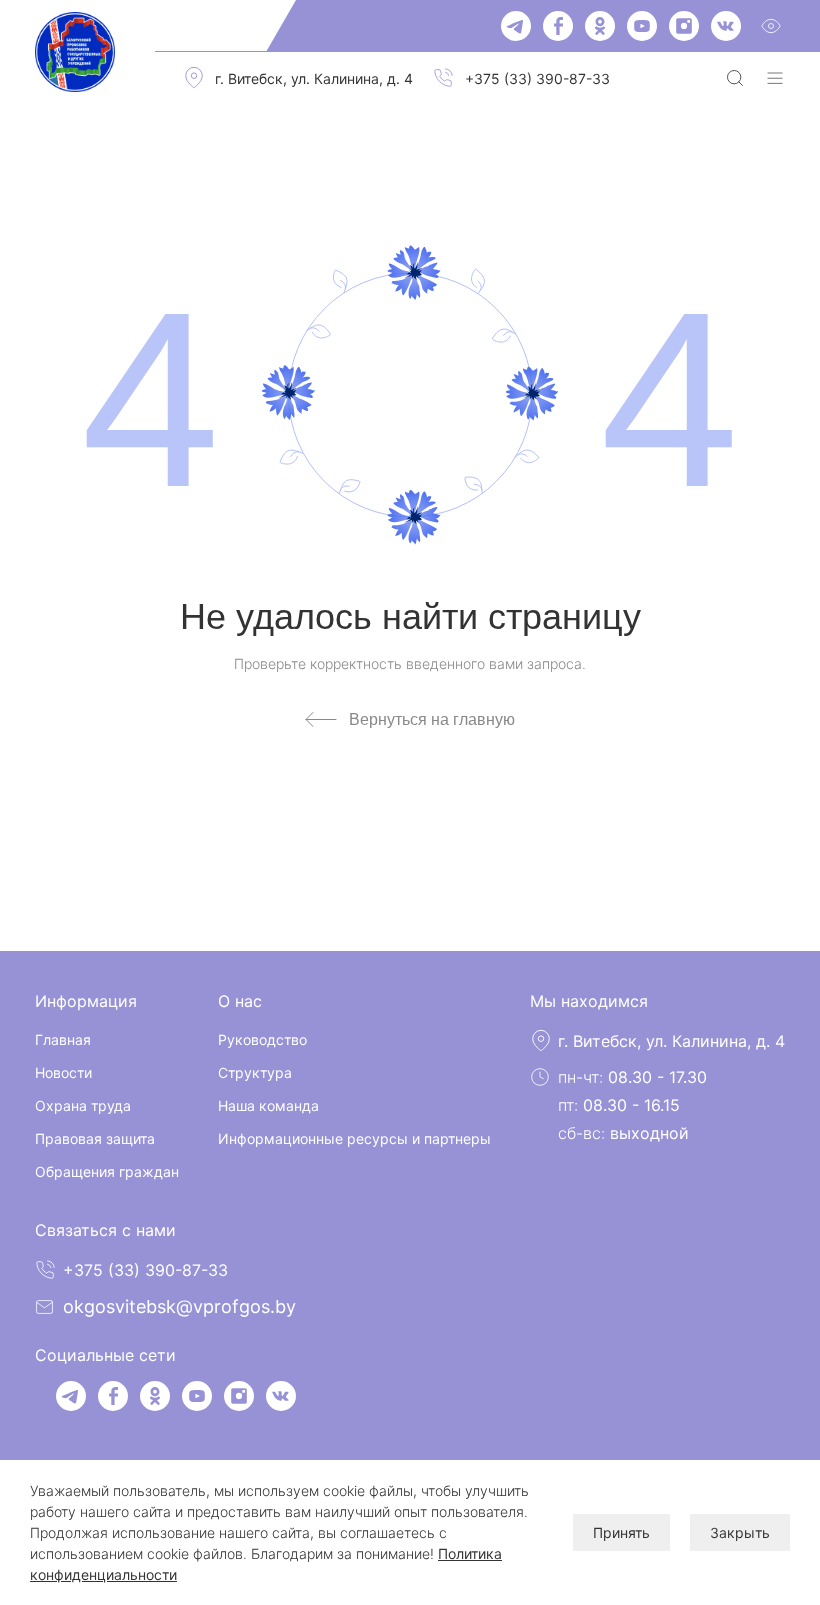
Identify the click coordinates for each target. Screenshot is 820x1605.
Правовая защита (95, 1138)
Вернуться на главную (432, 719)
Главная (63, 1039)
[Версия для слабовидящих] (771, 26)
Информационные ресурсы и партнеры (354, 1138)
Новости (63, 1072)
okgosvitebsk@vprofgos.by (179, 1306)
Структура (255, 1072)
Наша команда (268, 1105)
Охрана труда (83, 1105)
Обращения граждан (107, 1171)
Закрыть (740, 1532)
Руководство (262, 1039)
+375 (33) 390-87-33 (537, 78)
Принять (621, 1532)
